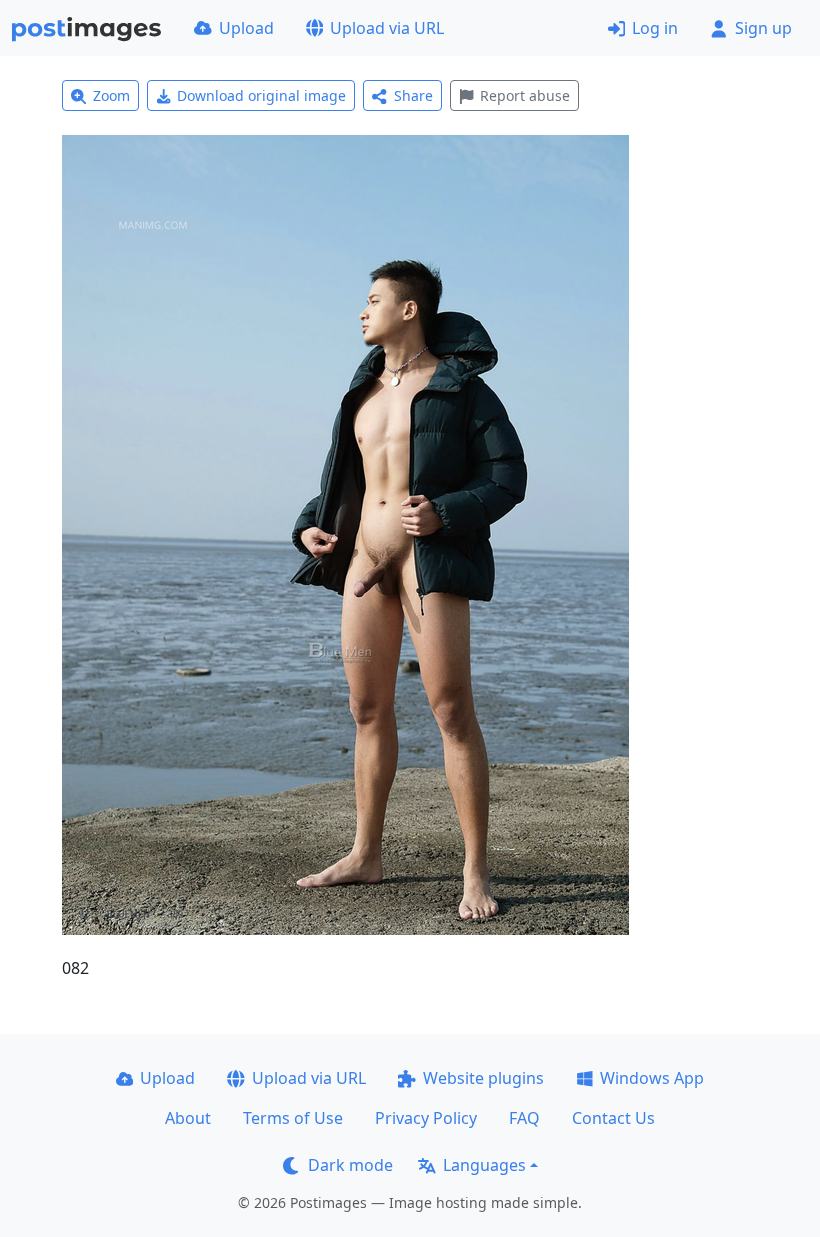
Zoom (111, 95)
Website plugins (483, 1078)
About (188, 1118)
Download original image (261, 95)
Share (413, 95)
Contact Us (613, 1118)
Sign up (763, 28)
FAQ (524, 1118)
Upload (246, 28)
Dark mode (350, 1165)
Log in (655, 28)
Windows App (652, 1078)
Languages (484, 1165)
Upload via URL (387, 28)
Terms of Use (293, 1118)
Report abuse (525, 95)
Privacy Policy (426, 1118)
